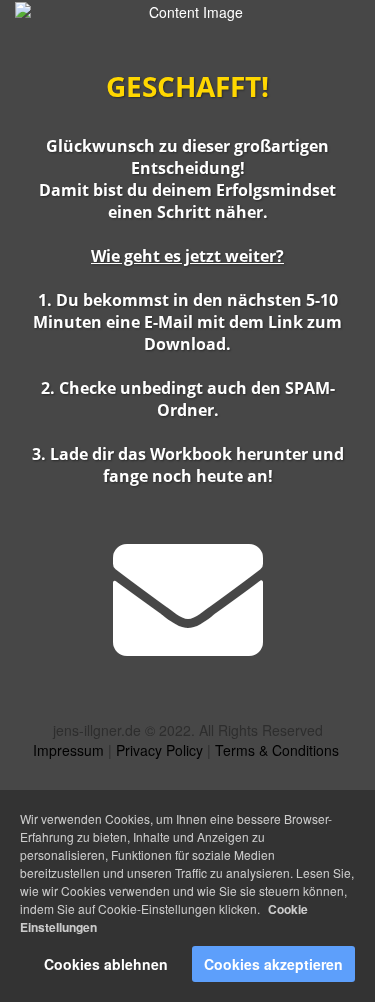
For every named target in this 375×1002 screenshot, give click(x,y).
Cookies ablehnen (106, 964)
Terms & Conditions (277, 750)
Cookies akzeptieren (273, 964)
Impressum (70, 750)
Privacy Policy (161, 750)
